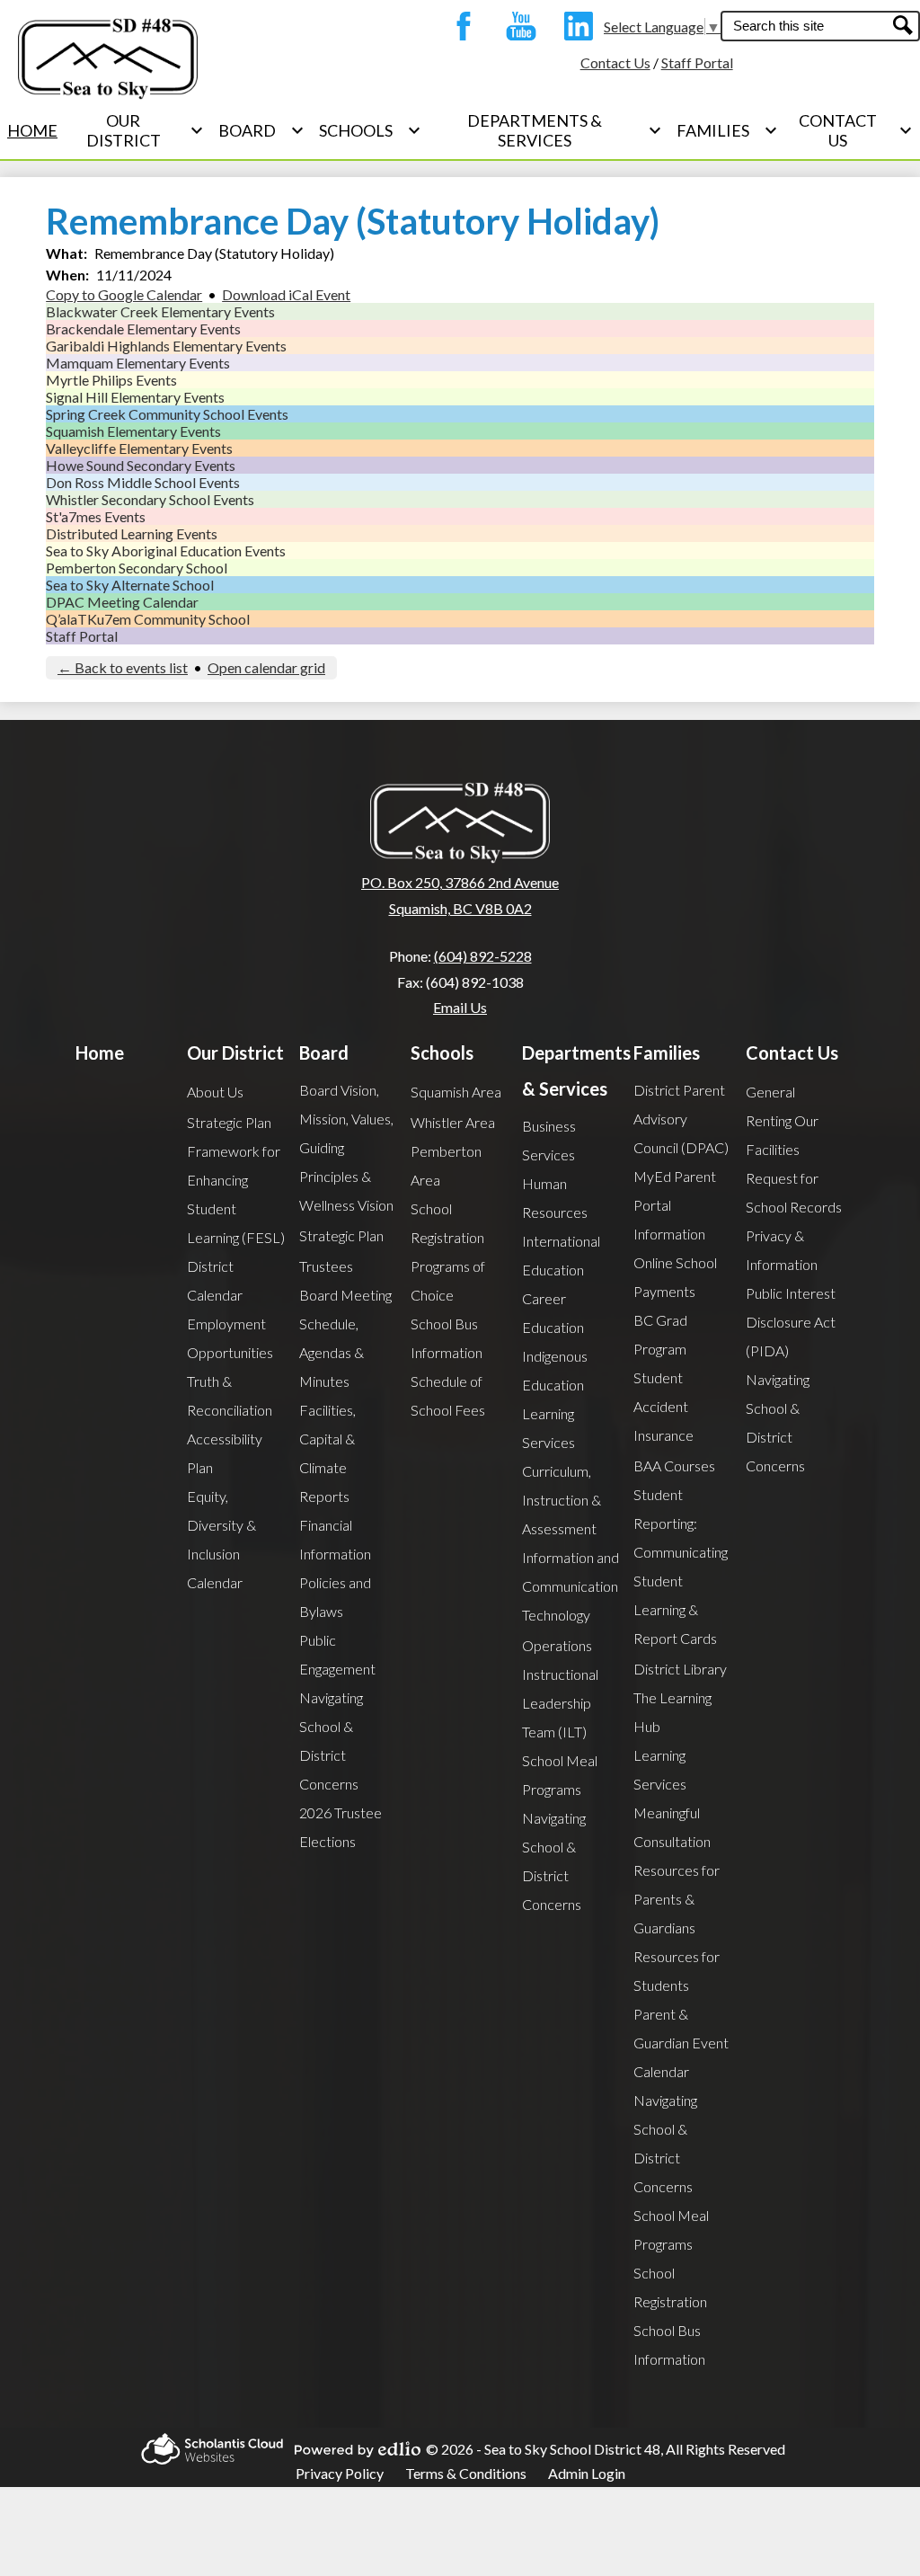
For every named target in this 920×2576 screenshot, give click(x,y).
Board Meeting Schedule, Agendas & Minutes (345, 1338)
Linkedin (574, 26)
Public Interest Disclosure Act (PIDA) (791, 1322)
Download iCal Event (286, 294)
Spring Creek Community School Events (167, 414)
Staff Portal (697, 62)
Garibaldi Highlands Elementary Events (166, 346)
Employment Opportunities (230, 1338)
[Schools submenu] (370, 130)
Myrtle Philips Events (111, 380)
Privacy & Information (782, 1250)
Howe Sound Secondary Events (141, 465)
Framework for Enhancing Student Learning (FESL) (236, 1194)
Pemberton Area (446, 1165)
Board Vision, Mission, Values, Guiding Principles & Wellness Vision (346, 1147)
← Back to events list (123, 667)
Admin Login (587, 2473)
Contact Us (615, 62)
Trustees (326, 1266)
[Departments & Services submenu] (549, 130)
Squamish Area (456, 1092)
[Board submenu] (261, 130)
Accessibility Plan (225, 1453)
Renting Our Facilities (782, 1135)
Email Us (460, 1007)
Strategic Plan (229, 1122)
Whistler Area (453, 1122)
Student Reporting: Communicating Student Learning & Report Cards (681, 1566)
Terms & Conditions (466, 2473)
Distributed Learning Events (132, 533)
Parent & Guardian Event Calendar (681, 2043)
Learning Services (548, 1428)
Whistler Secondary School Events (150, 499)
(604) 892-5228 (483, 956)
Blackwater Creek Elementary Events (160, 311)
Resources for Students (677, 1971)
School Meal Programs (560, 1775)
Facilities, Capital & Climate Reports (327, 1453)
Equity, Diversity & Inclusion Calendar (221, 1539)
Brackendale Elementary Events (143, 329)
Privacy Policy (340, 2473)
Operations (557, 1645)
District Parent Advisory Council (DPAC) (681, 1119)
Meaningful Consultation (672, 1827)
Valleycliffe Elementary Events (139, 448)
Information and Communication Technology (571, 1586)
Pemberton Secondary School (137, 568)
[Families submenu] (727, 130)
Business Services (549, 1140)
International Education (561, 1255)
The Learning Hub (672, 1712)
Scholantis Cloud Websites (207, 2449)
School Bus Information (447, 1338)
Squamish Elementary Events (133, 431)
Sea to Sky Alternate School (130, 585)
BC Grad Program (660, 1334)
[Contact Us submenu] (853, 130)
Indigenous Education (555, 1370)
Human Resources (555, 1198)
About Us (215, 1092)
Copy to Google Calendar (124, 294)
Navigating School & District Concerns (331, 1741)
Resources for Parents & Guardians (677, 1899)
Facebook (459, 26)
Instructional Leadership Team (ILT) (560, 1703)
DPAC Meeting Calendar (122, 602)
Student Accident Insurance (663, 1406)
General (770, 1092)
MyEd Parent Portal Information (675, 1205)
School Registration (447, 1223)
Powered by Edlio (352, 2449)
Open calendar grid (266, 667)
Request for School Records (794, 1192)
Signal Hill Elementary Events (135, 397)
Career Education (553, 1313)
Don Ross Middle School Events (143, 482)
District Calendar (215, 1280)
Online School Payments (675, 1277)
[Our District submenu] (138, 130)
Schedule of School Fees (448, 1395)
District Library (680, 1669)
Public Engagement (337, 1654)
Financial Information (335, 1539)
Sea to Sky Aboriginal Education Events (166, 551)
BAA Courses (674, 1466)
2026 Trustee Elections (341, 1827)
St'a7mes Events (96, 516)
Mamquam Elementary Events (138, 363)
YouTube (517, 26)
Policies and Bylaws (335, 1597)
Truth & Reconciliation (230, 1395)
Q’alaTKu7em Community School (148, 619)
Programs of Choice (448, 1280)
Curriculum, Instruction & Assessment (562, 1500)
